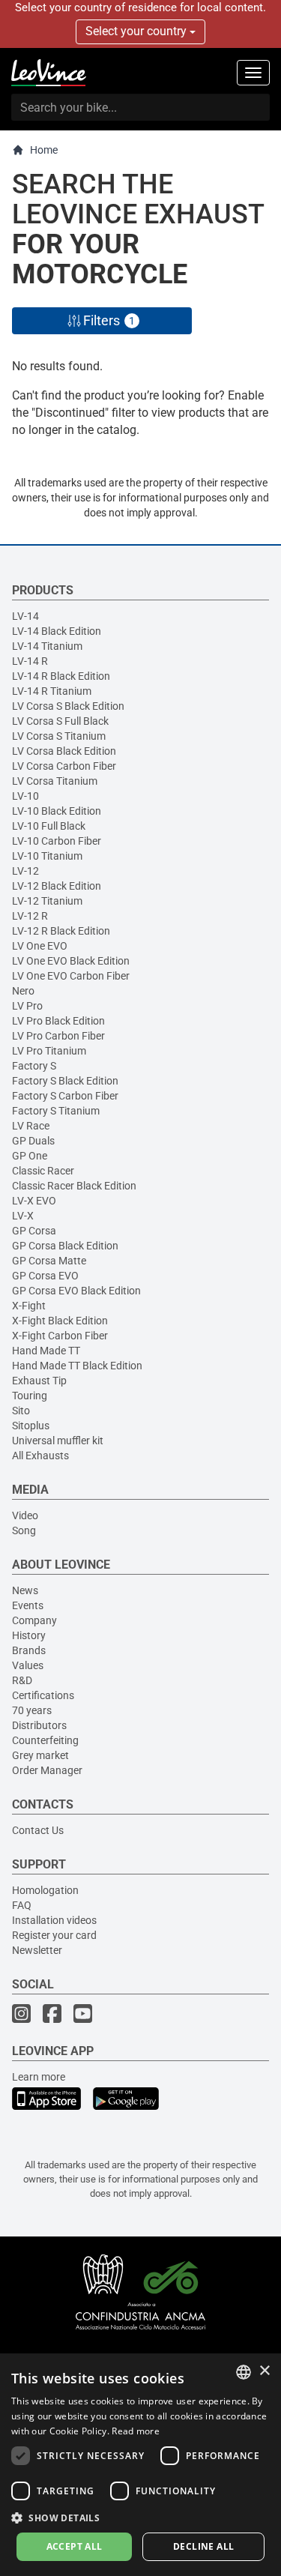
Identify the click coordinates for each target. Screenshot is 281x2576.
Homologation (45, 1890)
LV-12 (25, 871)
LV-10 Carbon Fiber (57, 841)
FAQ (22, 1905)
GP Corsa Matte (49, 1261)
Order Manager (47, 1770)
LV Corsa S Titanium (59, 736)
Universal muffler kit (58, 1441)
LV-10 (25, 796)
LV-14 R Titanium (52, 691)
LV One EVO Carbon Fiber (71, 976)
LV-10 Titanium (47, 856)
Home (44, 150)
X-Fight (29, 1306)
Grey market (40, 1755)
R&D (22, 1680)
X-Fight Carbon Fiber (60, 1336)
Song (24, 1530)
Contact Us (38, 1830)
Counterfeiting (45, 1740)
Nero (23, 991)
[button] (140, 2517)
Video (25, 1515)
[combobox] (244, 2372)
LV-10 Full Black (49, 826)
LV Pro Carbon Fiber (58, 1036)
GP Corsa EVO (45, 1276)
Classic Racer (43, 1171)
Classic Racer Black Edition (74, 1186)
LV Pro (27, 1006)
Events (28, 1605)
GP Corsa (34, 1231)
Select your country (138, 31)
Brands (29, 1650)
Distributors (39, 1725)
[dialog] (140, 2465)
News (25, 1590)
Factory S (34, 1066)
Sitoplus (31, 1426)
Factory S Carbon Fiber (65, 1096)
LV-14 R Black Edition (61, 676)
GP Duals (33, 1141)
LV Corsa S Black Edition (68, 706)
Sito (21, 1411)
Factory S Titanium (56, 1111)
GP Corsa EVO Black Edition (76, 1291)
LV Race (31, 1126)
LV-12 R (30, 916)
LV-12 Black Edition (57, 886)
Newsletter (37, 1950)
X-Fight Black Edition (60, 1321)
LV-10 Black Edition (57, 811)
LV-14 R (30, 661)
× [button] (264, 2371)
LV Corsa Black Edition (64, 751)
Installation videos (54, 1920)
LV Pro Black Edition (58, 1021)
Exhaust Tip (39, 1381)
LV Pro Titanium (49, 1051)
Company (34, 1620)
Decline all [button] (203, 2546)
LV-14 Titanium (47, 646)
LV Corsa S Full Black (60, 721)
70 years (32, 1710)
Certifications (43, 1695)
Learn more (39, 2077)
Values (28, 1665)
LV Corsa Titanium (55, 781)
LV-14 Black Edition (57, 631)
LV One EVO (40, 946)
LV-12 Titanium (47, 901)
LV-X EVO (34, 1201)
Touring (30, 1396)
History (29, 1635)
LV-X (23, 1216)
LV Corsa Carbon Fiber (64, 766)
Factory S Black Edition (65, 1081)
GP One (30, 1156)
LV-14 (25, 616)
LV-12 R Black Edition (61, 931)
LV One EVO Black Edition (71, 961)
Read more (136, 2431)
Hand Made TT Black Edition (77, 1366)
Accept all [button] (75, 2546)
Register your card (54, 1935)
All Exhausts (40, 1456)
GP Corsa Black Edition (65, 1246)
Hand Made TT (46, 1351)
